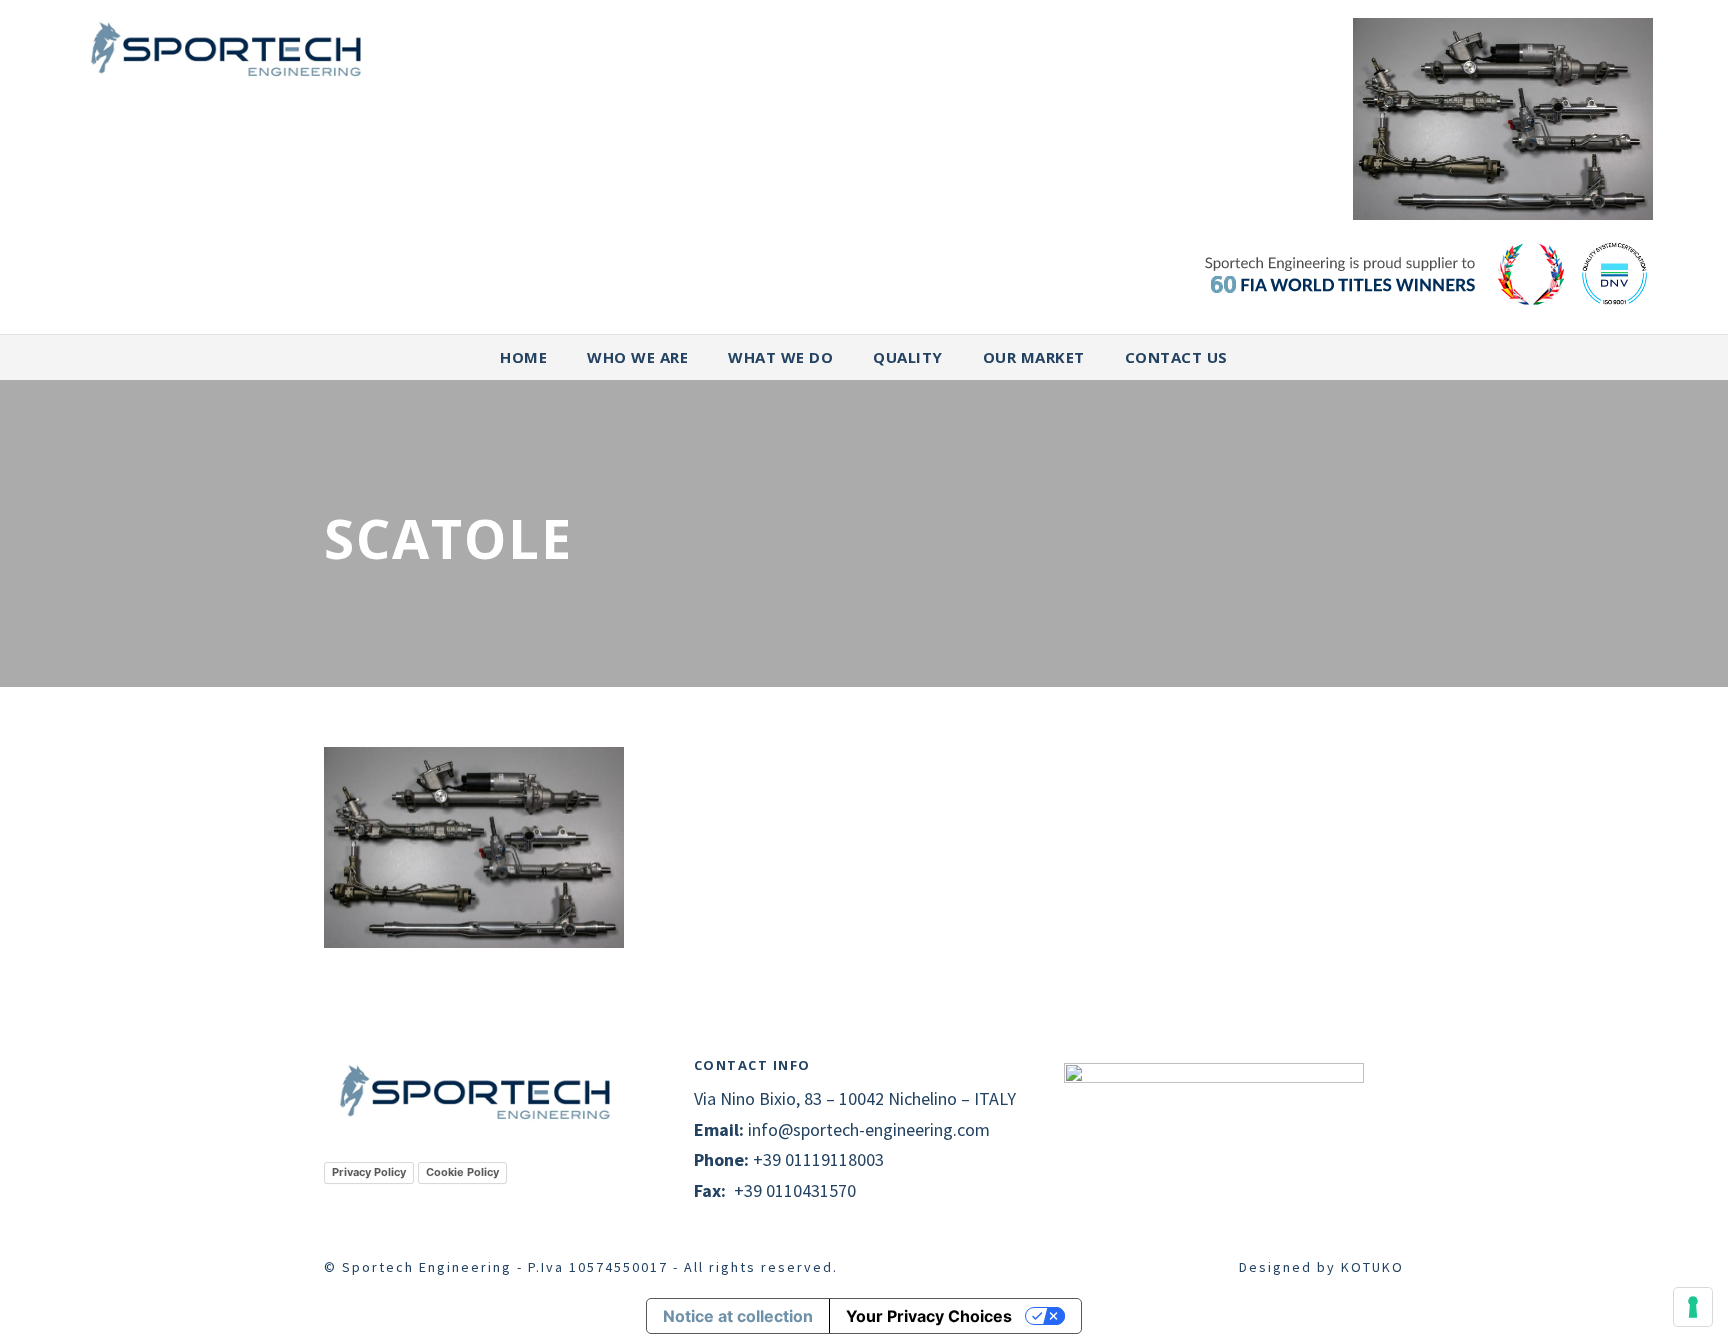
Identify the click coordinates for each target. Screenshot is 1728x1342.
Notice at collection (738, 1316)
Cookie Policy (462, 1172)
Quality (908, 357)
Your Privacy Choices (929, 1316)
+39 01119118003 (818, 1159)
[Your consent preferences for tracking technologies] (1693, 1307)
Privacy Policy (369, 1172)
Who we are (637, 357)
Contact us (1176, 357)
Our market (1034, 357)
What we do (780, 357)
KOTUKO (1372, 1267)
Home (523, 357)
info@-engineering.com (869, 1129)
